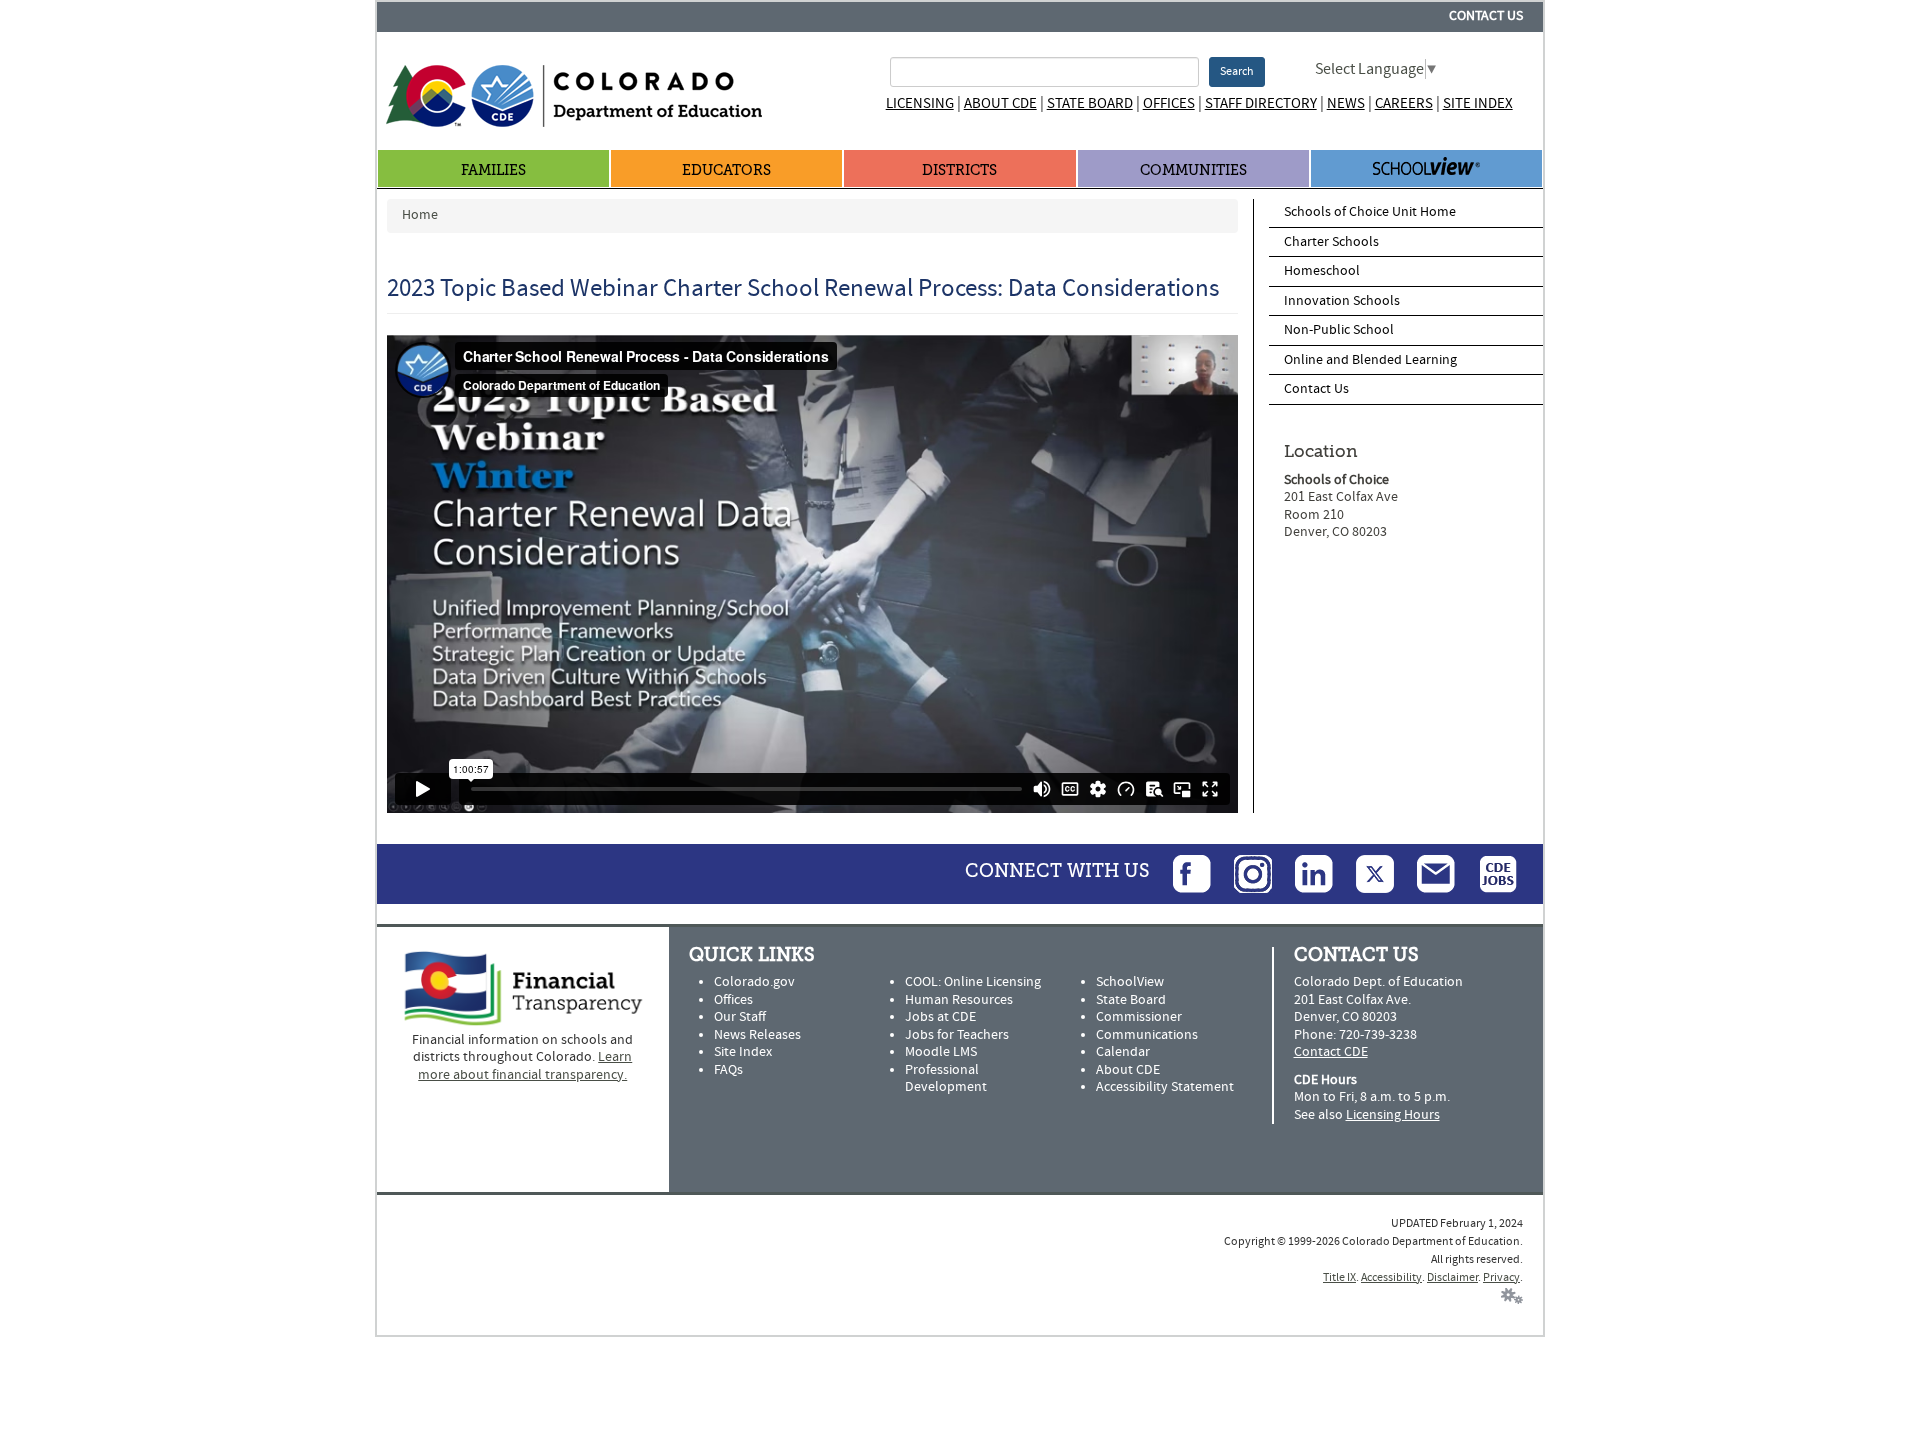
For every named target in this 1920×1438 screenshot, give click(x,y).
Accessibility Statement (1165, 1087)
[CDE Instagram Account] (1243, 873)
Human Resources (959, 1000)
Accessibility (1391, 1277)
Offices (1169, 103)
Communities (1193, 170)
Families (493, 170)
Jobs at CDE (940, 1017)
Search (1237, 71)
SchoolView (1130, 982)
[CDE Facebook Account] (1182, 873)
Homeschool (1322, 271)
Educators (726, 170)
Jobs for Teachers (957, 1035)
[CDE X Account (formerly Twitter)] (1365, 873)
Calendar (1123, 1052)
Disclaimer (1452, 1277)
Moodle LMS (941, 1052)
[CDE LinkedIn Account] (1304, 873)
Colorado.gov (754, 982)
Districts (959, 170)
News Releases (757, 1035)
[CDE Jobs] (1488, 873)
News (1346, 103)
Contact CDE (1331, 1052)
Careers (1404, 103)
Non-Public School (1339, 330)
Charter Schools (1331, 242)
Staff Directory (1261, 103)
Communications (1147, 1035)
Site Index (1478, 103)
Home (420, 215)
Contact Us (1486, 16)
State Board (1090, 103)
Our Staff (740, 1017)
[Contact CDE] (1426, 873)
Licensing (920, 103)
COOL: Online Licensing (973, 982)
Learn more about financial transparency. (525, 1066)
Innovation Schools (1342, 301)
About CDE (1000, 103)
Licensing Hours (1393, 1115)
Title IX (1339, 1277)
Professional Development (946, 1079)
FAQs (728, 1070)
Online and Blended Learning (1370, 360)
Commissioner (1139, 1017)
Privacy (1501, 1277)
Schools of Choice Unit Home (1370, 212)
